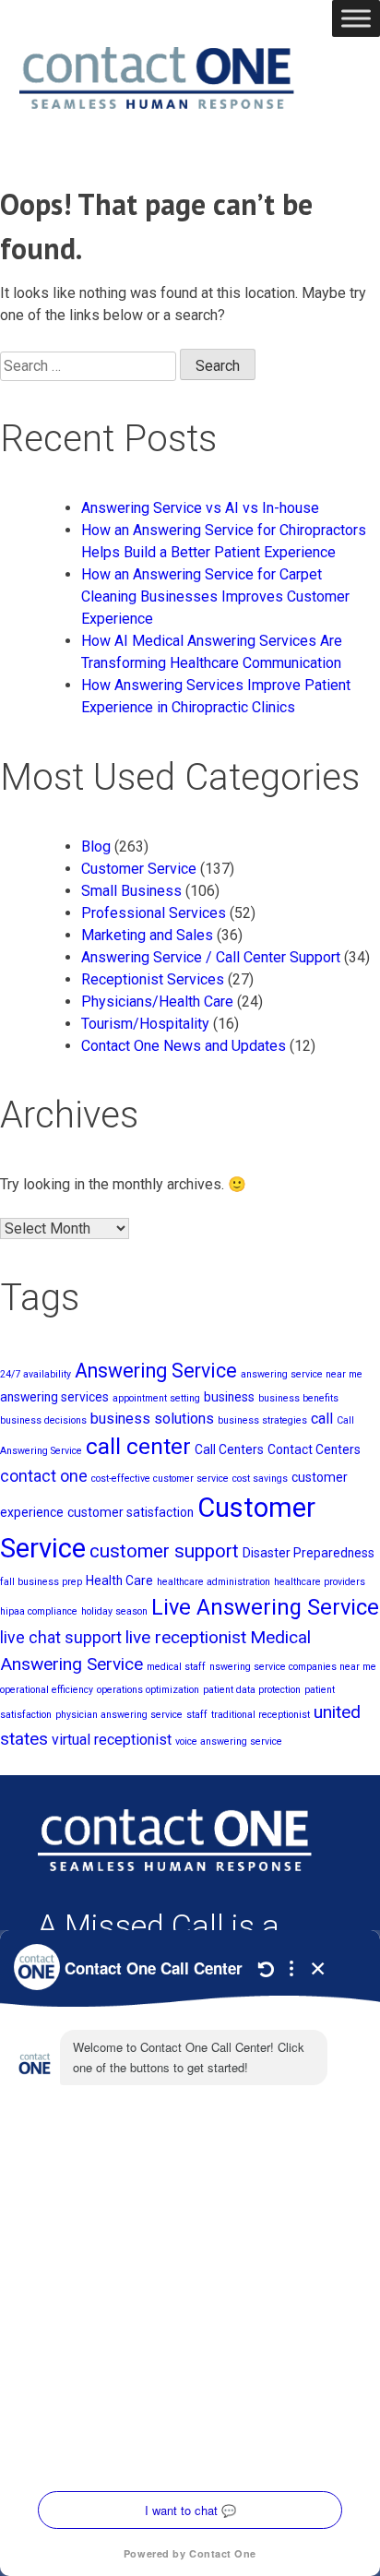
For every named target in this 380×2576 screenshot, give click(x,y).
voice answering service (229, 1741)
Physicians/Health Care (157, 1002)
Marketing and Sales (147, 935)
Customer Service (139, 869)
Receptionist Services (153, 979)
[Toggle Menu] (356, 18)
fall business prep (41, 1582)
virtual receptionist (112, 1740)
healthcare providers (320, 1582)
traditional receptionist (261, 1715)
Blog (96, 847)
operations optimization (148, 1690)
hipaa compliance (39, 1611)
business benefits (298, 1398)
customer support (164, 1551)
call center (138, 1446)
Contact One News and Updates (184, 1046)
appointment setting (156, 1398)
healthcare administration (214, 1582)
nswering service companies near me (293, 1667)
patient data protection (252, 1690)
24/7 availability (36, 1374)
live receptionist (186, 1637)
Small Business (131, 891)
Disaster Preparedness (309, 1553)
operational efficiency (47, 1690)
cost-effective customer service (160, 1479)
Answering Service (156, 1371)
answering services (54, 1397)
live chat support (61, 1638)
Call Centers (229, 1449)
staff (197, 1715)
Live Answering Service (265, 1607)
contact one (44, 1476)
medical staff (176, 1667)
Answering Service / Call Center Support (211, 957)
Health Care (119, 1580)
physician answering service (119, 1715)
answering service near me (302, 1374)
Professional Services (154, 913)
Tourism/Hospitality (145, 1024)
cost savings (260, 1479)
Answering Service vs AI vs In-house (200, 508)
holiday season (114, 1611)
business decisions (43, 1420)
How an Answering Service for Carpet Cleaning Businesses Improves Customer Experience (215, 596)
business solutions (152, 1419)
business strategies (262, 1420)
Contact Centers (314, 1449)
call (322, 1419)
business (229, 1397)
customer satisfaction (131, 1512)
